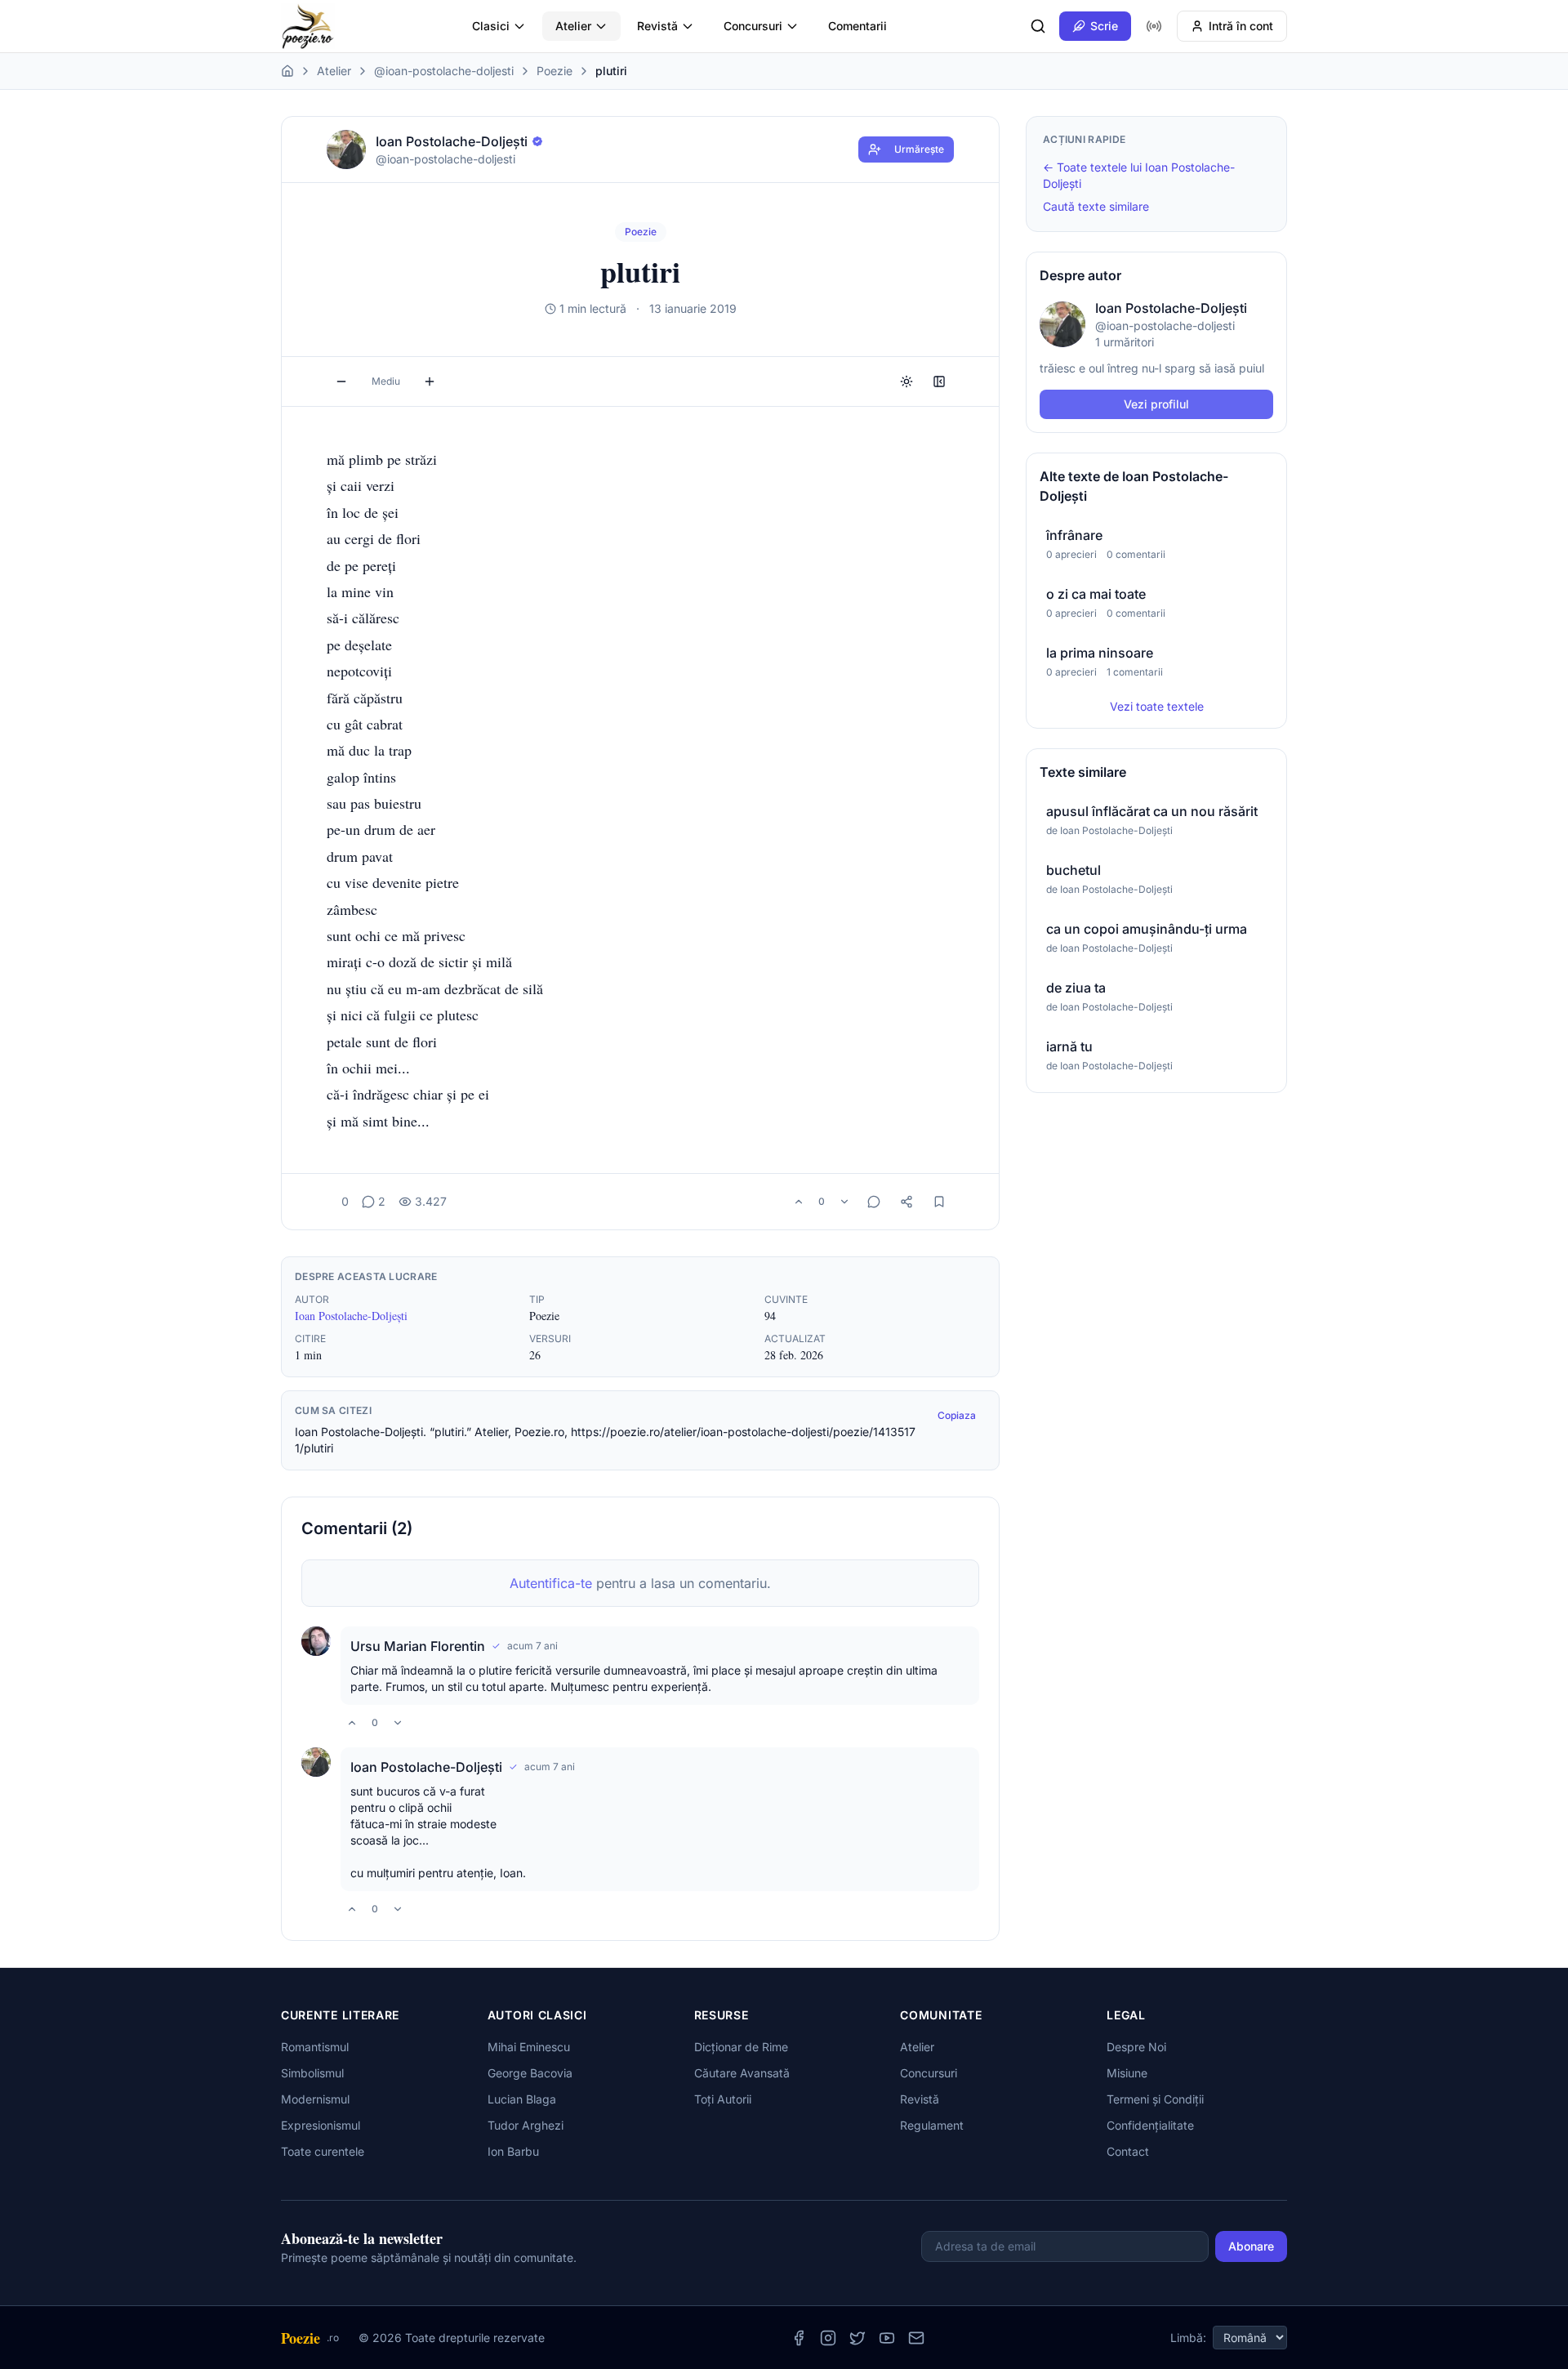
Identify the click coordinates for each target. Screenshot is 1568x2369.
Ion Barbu (513, 2151)
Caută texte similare (1096, 206)
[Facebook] (799, 2338)
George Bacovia (530, 2073)
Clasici (491, 26)
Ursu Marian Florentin (418, 1646)
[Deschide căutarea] (1038, 26)
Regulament (932, 2125)
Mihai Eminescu (529, 2047)
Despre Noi (1136, 2047)
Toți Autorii (723, 2099)
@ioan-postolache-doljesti (444, 71)
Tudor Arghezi (526, 2125)
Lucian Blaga (522, 2099)
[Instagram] (828, 2338)
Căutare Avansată (742, 2073)
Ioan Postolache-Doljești (351, 1316)
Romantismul (315, 2047)
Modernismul (315, 2099)
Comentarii (857, 26)
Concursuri (753, 26)
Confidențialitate (1150, 2125)
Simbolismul (312, 2073)
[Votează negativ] (844, 1202)
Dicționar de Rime (741, 2047)
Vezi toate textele (1157, 706)
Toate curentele (323, 2151)
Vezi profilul (1156, 404)
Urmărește (919, 149)
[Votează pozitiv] (799, 1202)
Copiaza (957, 1415)
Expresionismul (321, 2125)
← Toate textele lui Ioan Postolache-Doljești (1139, 175)
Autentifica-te (551, 1583)
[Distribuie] (906, 1202)
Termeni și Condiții (1155, 2099)
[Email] (916, 2338)
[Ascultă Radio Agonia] (1154, 26)
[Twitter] (857, 2338)
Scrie (1104, 26)
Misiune (1127, 2073)
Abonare (1251, 2246)
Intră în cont (1241, 26)
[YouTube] (887, 2338)
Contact (1128, 2151)
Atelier (573, 26)
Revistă (657, 26)
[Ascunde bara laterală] (939, 381)
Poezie (555, 71)
